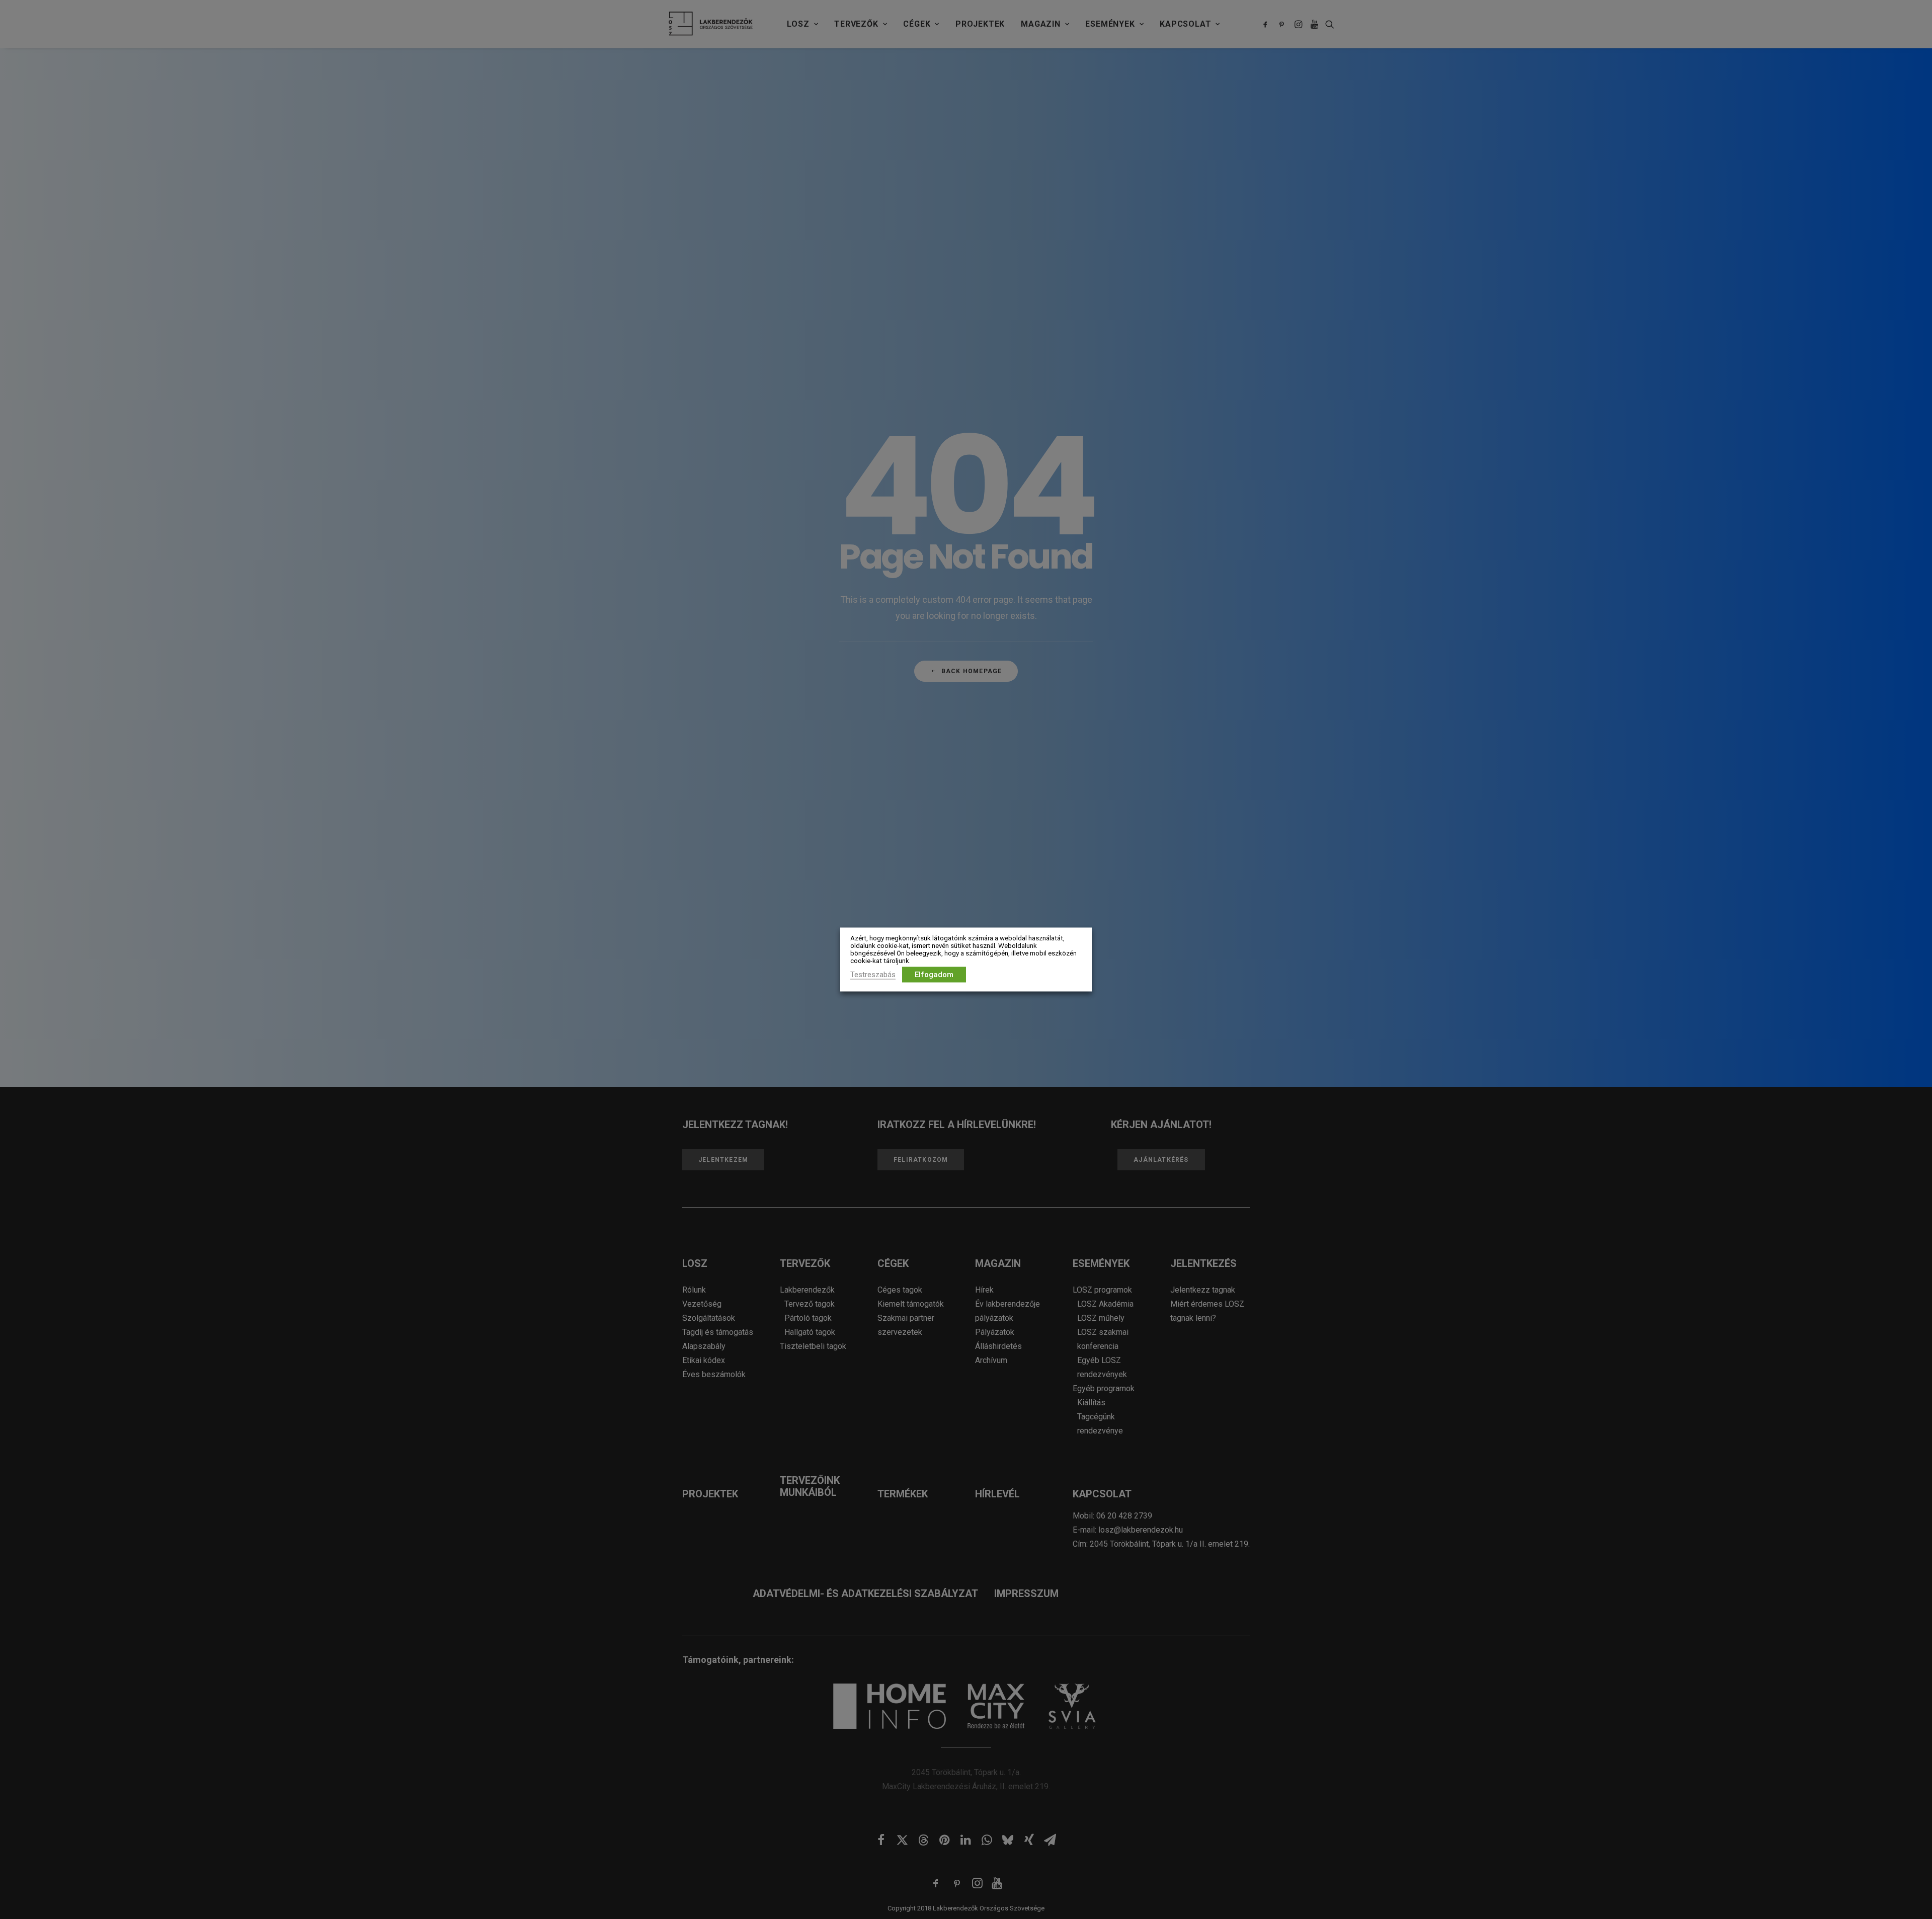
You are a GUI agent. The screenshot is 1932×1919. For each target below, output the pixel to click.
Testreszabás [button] (873, 975)
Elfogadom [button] (934, 975)
